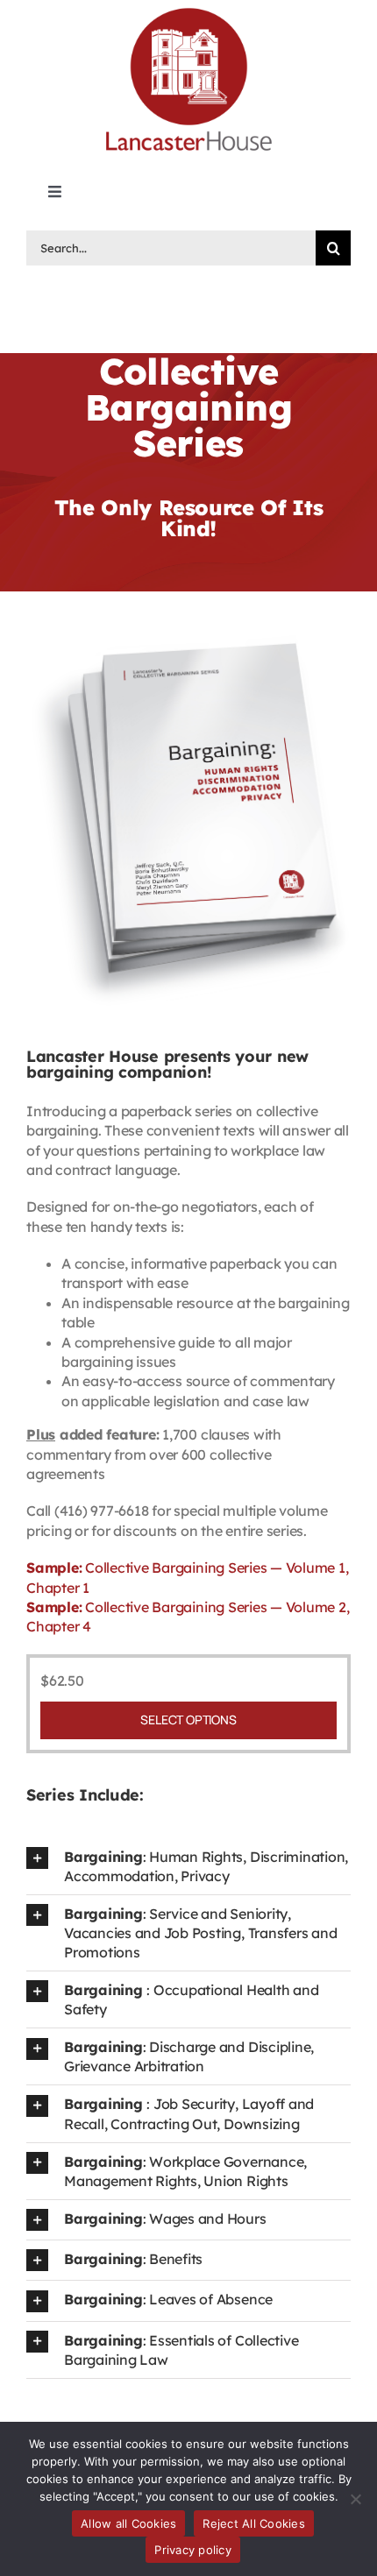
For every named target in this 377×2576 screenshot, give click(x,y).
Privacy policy (193, 2550)
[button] (188, 1866)
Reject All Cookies (254, 2523)
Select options (188, 1720)
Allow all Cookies (128, 2523)
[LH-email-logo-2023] (188, 11)
